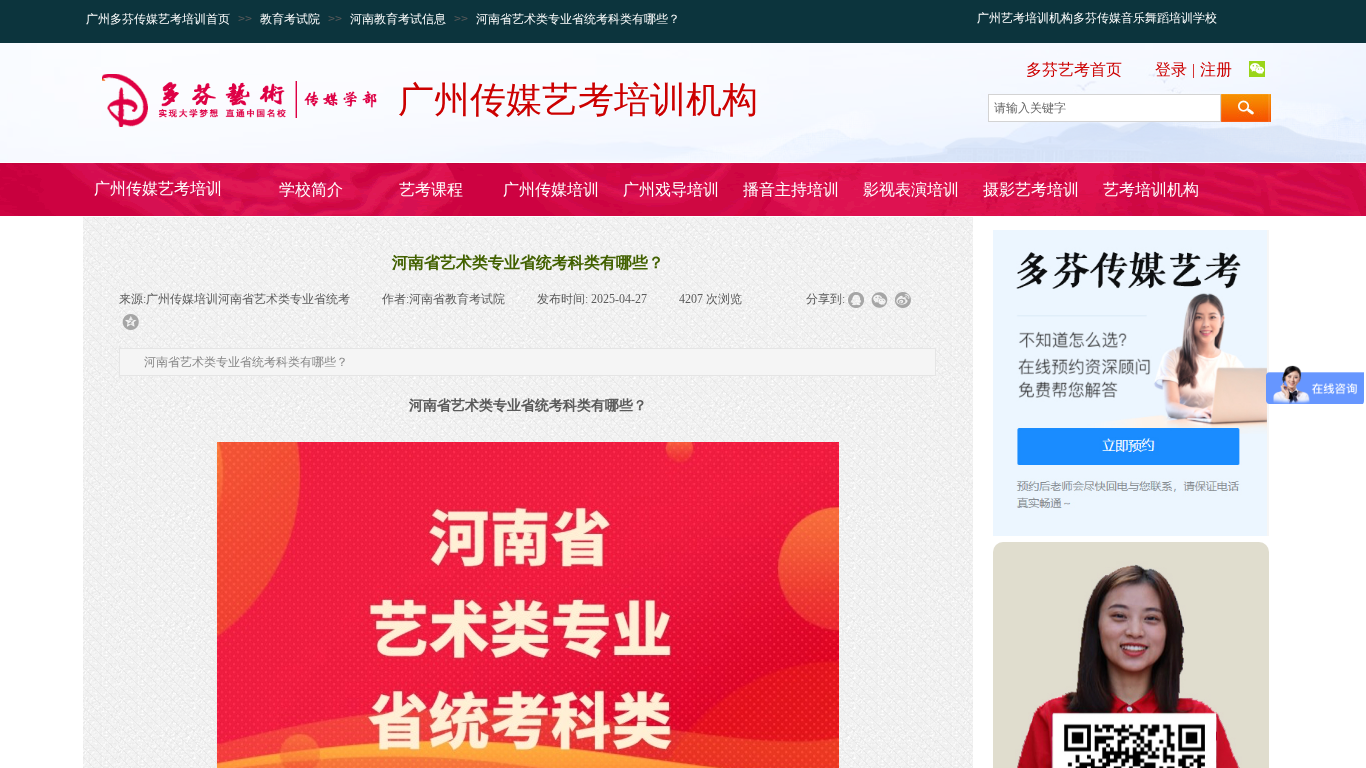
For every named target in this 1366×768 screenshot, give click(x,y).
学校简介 (311, 189)
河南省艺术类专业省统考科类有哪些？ (578, 19)
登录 (1171, 69)
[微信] (1257, 70)
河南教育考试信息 (398, 19)
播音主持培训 (791, 189)
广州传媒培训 (551, 189)
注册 (1216, 69)
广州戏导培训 (671, 189)
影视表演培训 (911, 189)
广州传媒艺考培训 (158, 188)
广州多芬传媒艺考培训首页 (158, 19)
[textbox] (1104, 108)
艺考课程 (431, 189)
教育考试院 (290, 19)
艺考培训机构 (1151, 189)
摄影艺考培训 (1031, 189)
